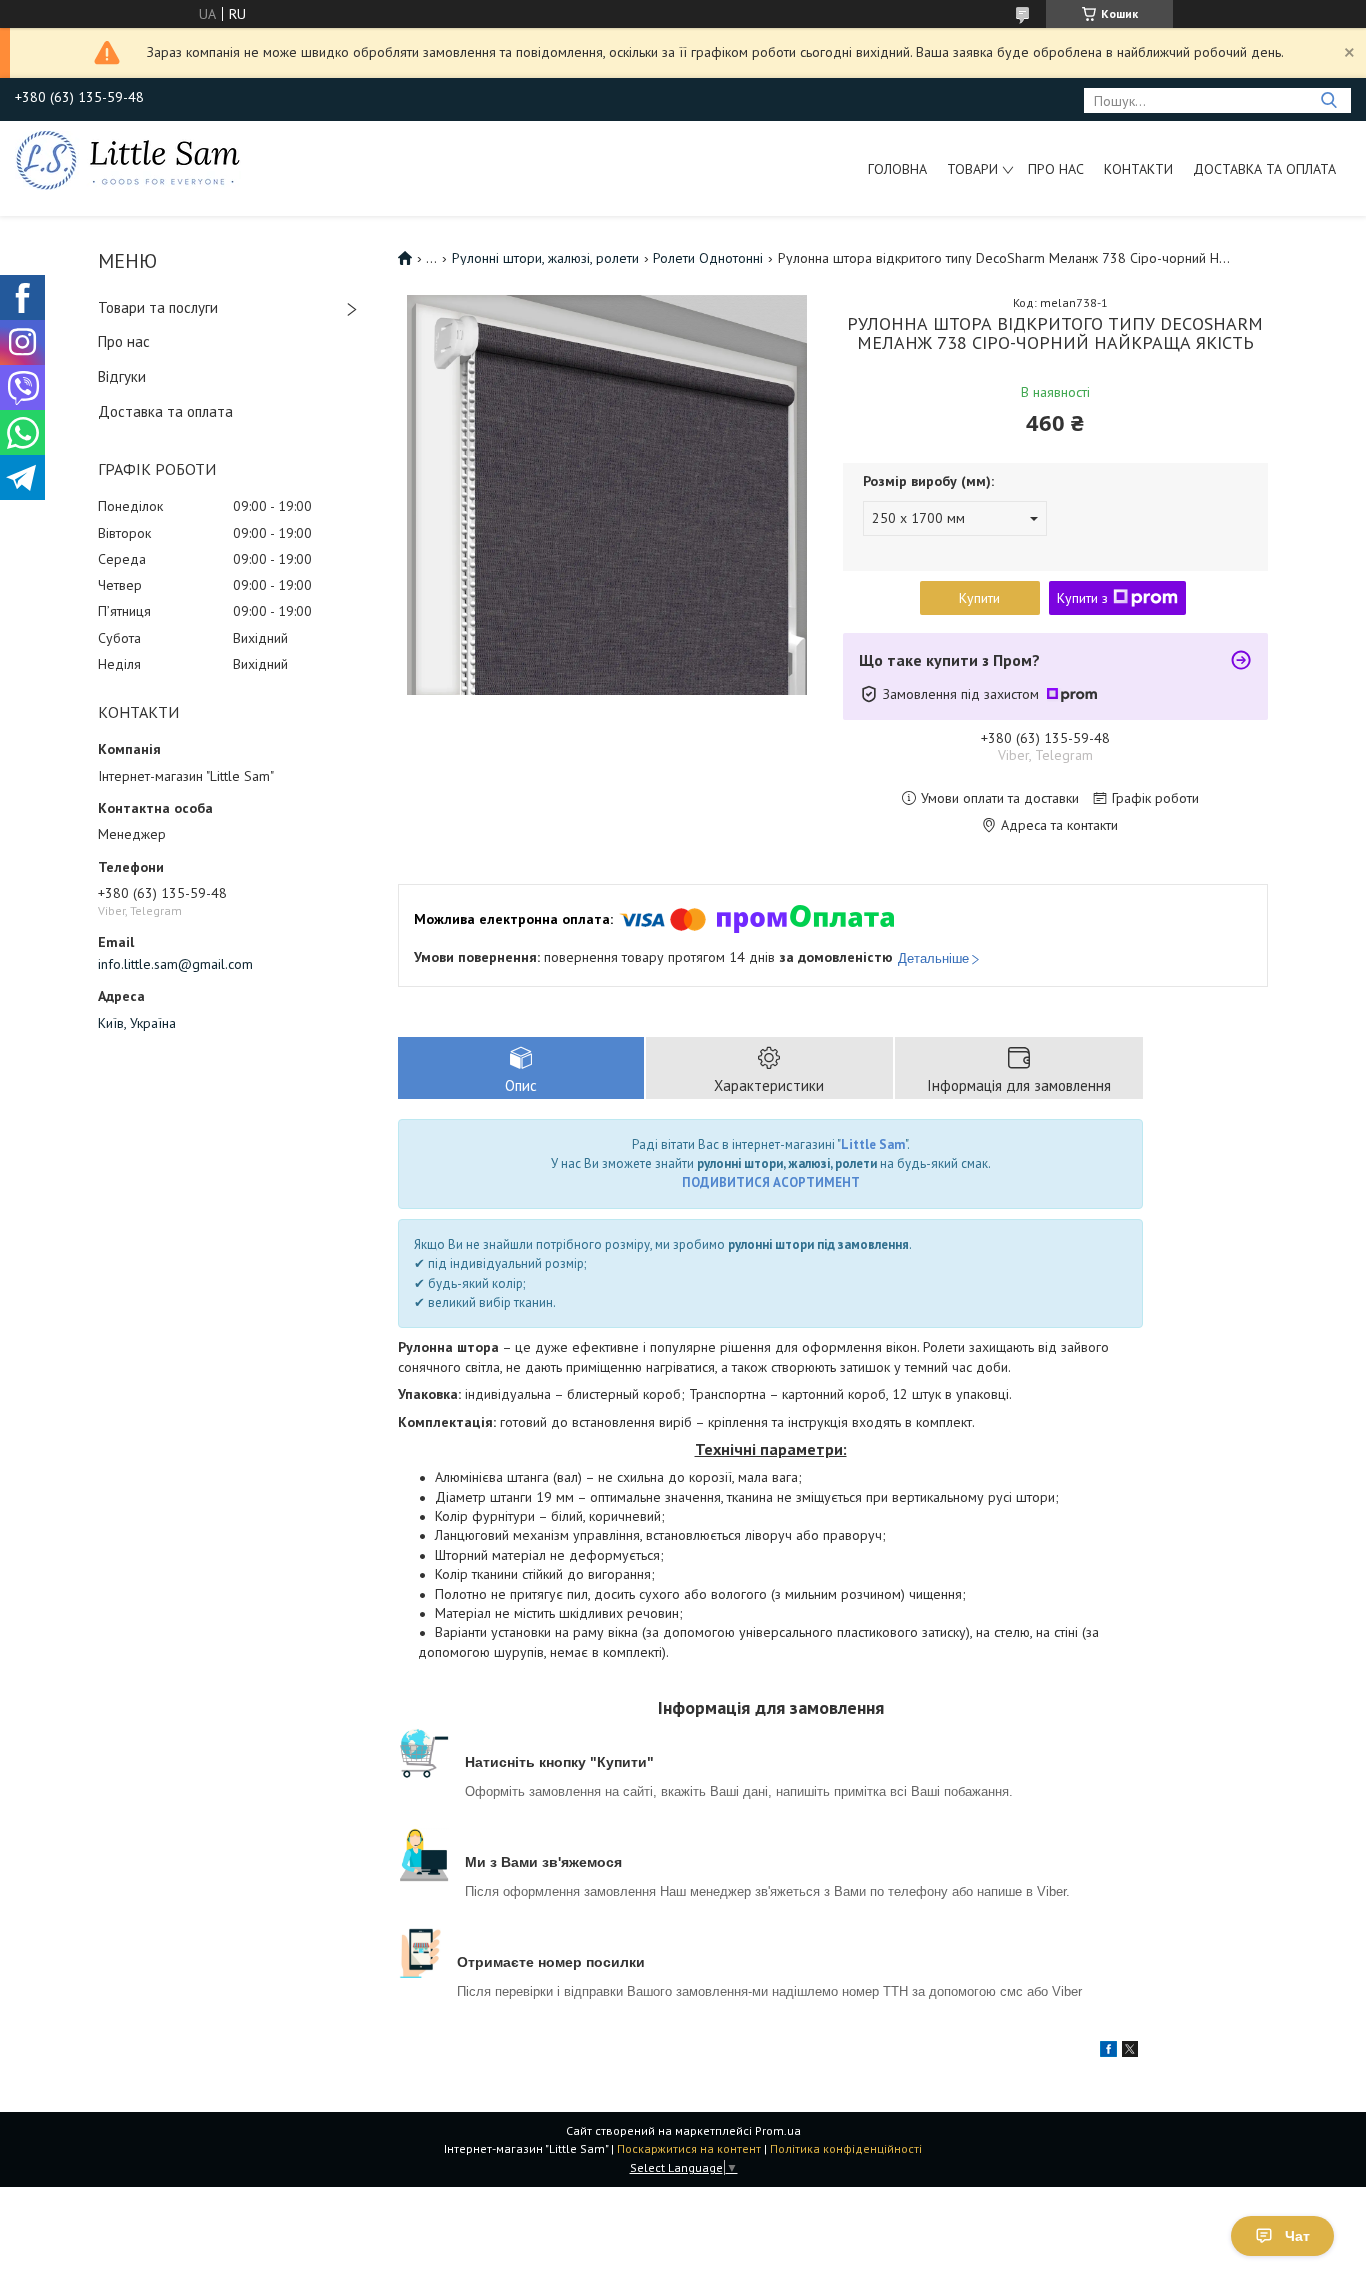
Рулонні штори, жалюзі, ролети (545, 258)
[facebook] (1108, 2052)
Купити (979, 598)
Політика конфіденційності (846, 2148)
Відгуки (122, 376)
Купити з (1082, 598)
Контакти (1138, 169)
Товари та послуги (158, 307)
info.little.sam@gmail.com (175, 964)
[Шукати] (1328, 100)
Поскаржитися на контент (689, 2148)
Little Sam (873, 1144)
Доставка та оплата (1264, 169)
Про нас (1056, 169)
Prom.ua (778, 2130)
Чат (1297, 2236)
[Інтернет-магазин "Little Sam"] (128, 159)
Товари (972, 169)
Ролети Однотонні (708, 258)
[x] (1130, 2052)
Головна (897, 169)
